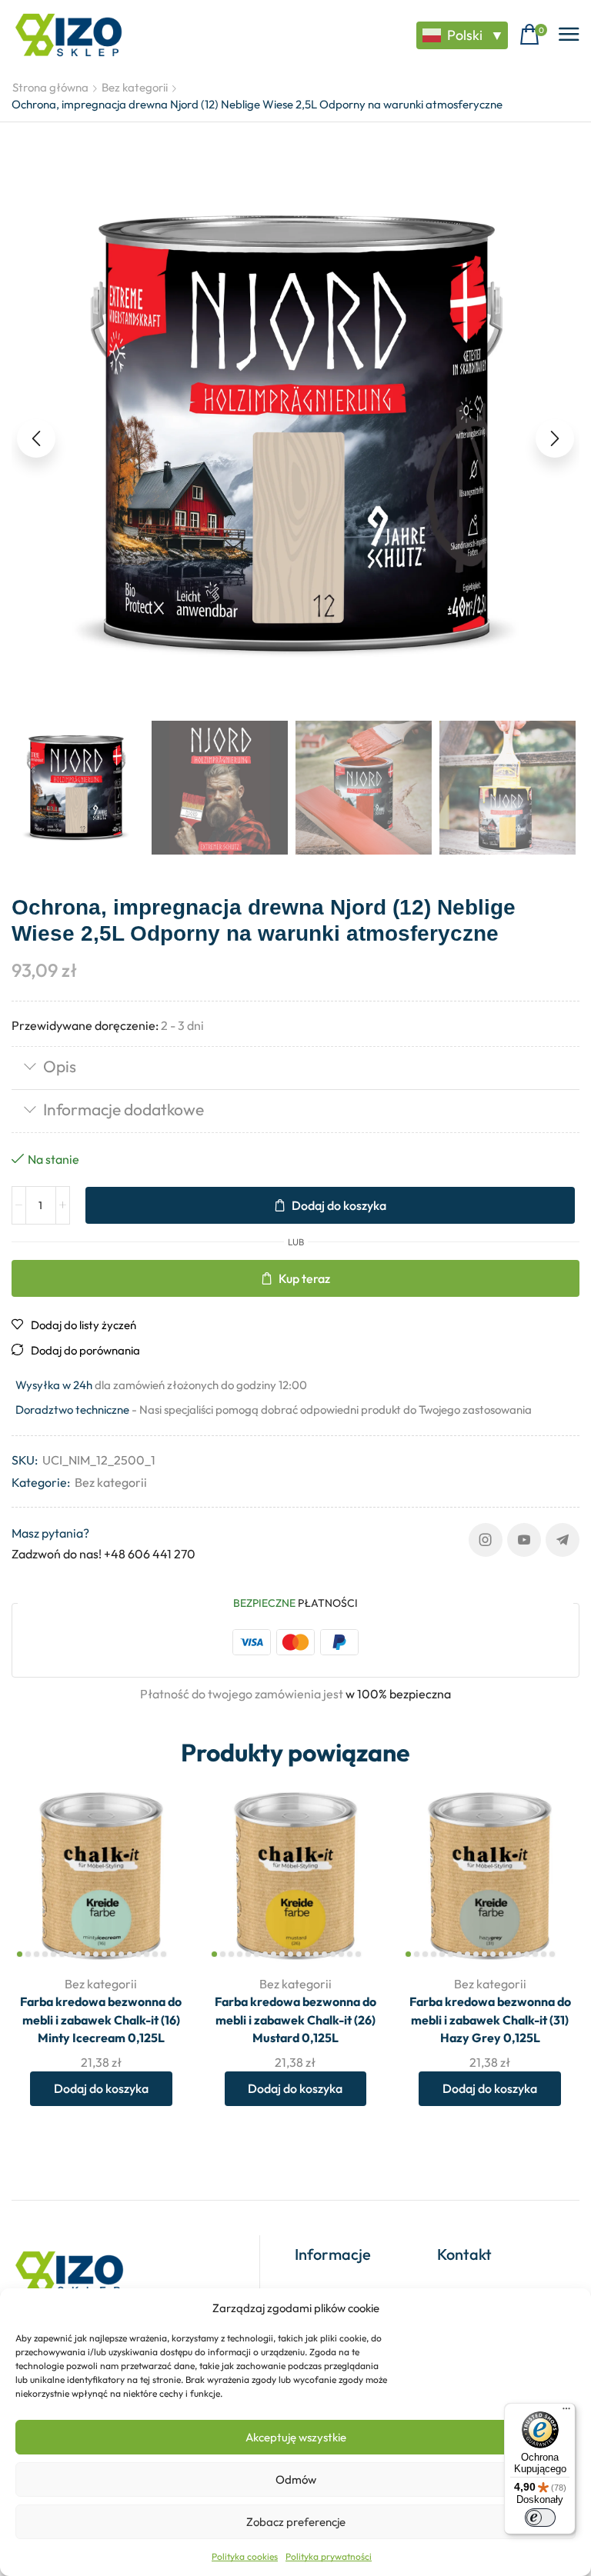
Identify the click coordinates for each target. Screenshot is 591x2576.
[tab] (295, 1068)
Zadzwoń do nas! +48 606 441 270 (104, 1554)
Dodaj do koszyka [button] (101, 2088)
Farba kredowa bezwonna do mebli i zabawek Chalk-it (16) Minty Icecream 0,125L (101, 2020)
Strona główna (50, 87)
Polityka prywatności (329, 2556)
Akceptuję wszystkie (296, 2437)
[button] (533, 35)
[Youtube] (524, 1540)
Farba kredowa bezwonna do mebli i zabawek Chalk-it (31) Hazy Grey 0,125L (490, 2020)
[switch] (540, 2518)
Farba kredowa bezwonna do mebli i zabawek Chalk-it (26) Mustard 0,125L (295, 2020)
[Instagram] (486, 1540)
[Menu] (566, 2412)
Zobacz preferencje (296, 2522)
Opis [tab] (60, 1066)
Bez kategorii (135, 87)
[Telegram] (563, 1540)
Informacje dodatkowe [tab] (124, 1109)
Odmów (296, 2479)
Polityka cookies (245, 2556)
